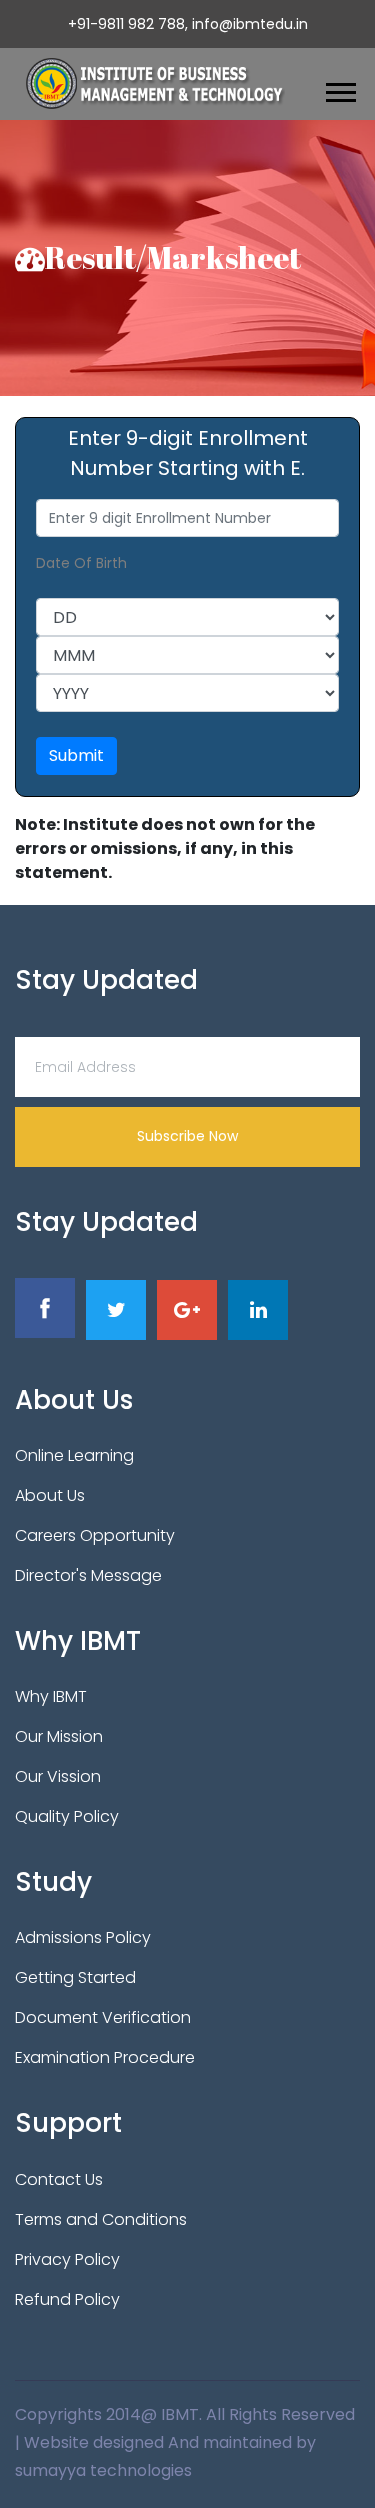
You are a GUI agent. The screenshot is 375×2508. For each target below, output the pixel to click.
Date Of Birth (81, 563)
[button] (339, 88)
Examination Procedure (105, 2057)
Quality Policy (67, 1816)
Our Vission (58, 1776)
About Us (50, 1495)
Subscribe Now (187, 1136)
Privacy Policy (67, 2259)
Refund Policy (67, 2299)
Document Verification (103, 2017)
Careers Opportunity (95, 1535)
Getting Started (75, 1977)
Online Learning (74, 1455)
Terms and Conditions (101, 2219)
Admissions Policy (83, 1937)
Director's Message (88, 1575)
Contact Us (59, 2179)
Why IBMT (51, 1696)
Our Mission (59, 1736)
